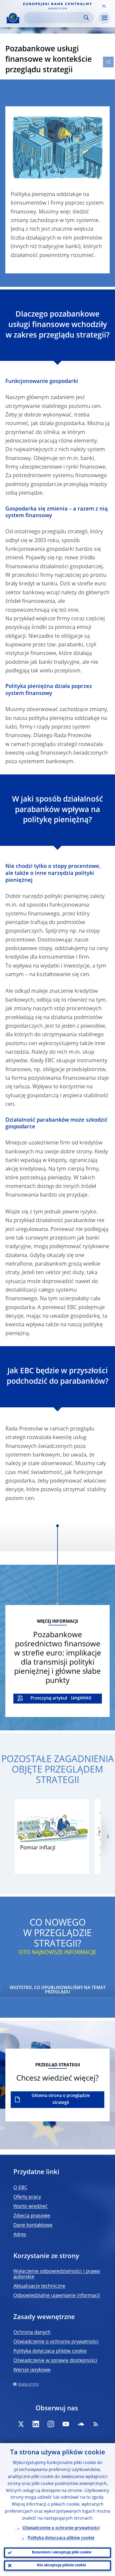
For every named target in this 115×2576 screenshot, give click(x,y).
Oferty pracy (27, 2197)
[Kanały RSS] (96, 2424)
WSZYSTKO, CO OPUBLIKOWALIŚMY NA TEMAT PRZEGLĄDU (58, 1990)
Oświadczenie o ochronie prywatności (56, 2342)
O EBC (20, 2188)
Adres (20, 2235)
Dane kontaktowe (33, 2225)
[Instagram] (51, 2424)
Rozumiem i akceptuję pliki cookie (62, 2553)
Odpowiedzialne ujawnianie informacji (57, 2296)
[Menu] (104, 18)
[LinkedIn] (36, 2424)
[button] (104, 6)
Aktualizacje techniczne (39, 2286)
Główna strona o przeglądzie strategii (61, 2099)
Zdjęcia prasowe (32, 2216)
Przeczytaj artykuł (49, 1698)
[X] (21, 2424)
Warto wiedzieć (30, 2207)
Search (86, 18)
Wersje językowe (32, 2370)
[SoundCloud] (81, 2424)
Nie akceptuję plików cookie (62, 2565)
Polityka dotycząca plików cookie (50, 2351)
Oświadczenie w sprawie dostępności (55, 2361)
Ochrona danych (32, 2332)
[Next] (108, 1837)
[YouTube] (66, 2424)
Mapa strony (28, 2384)
